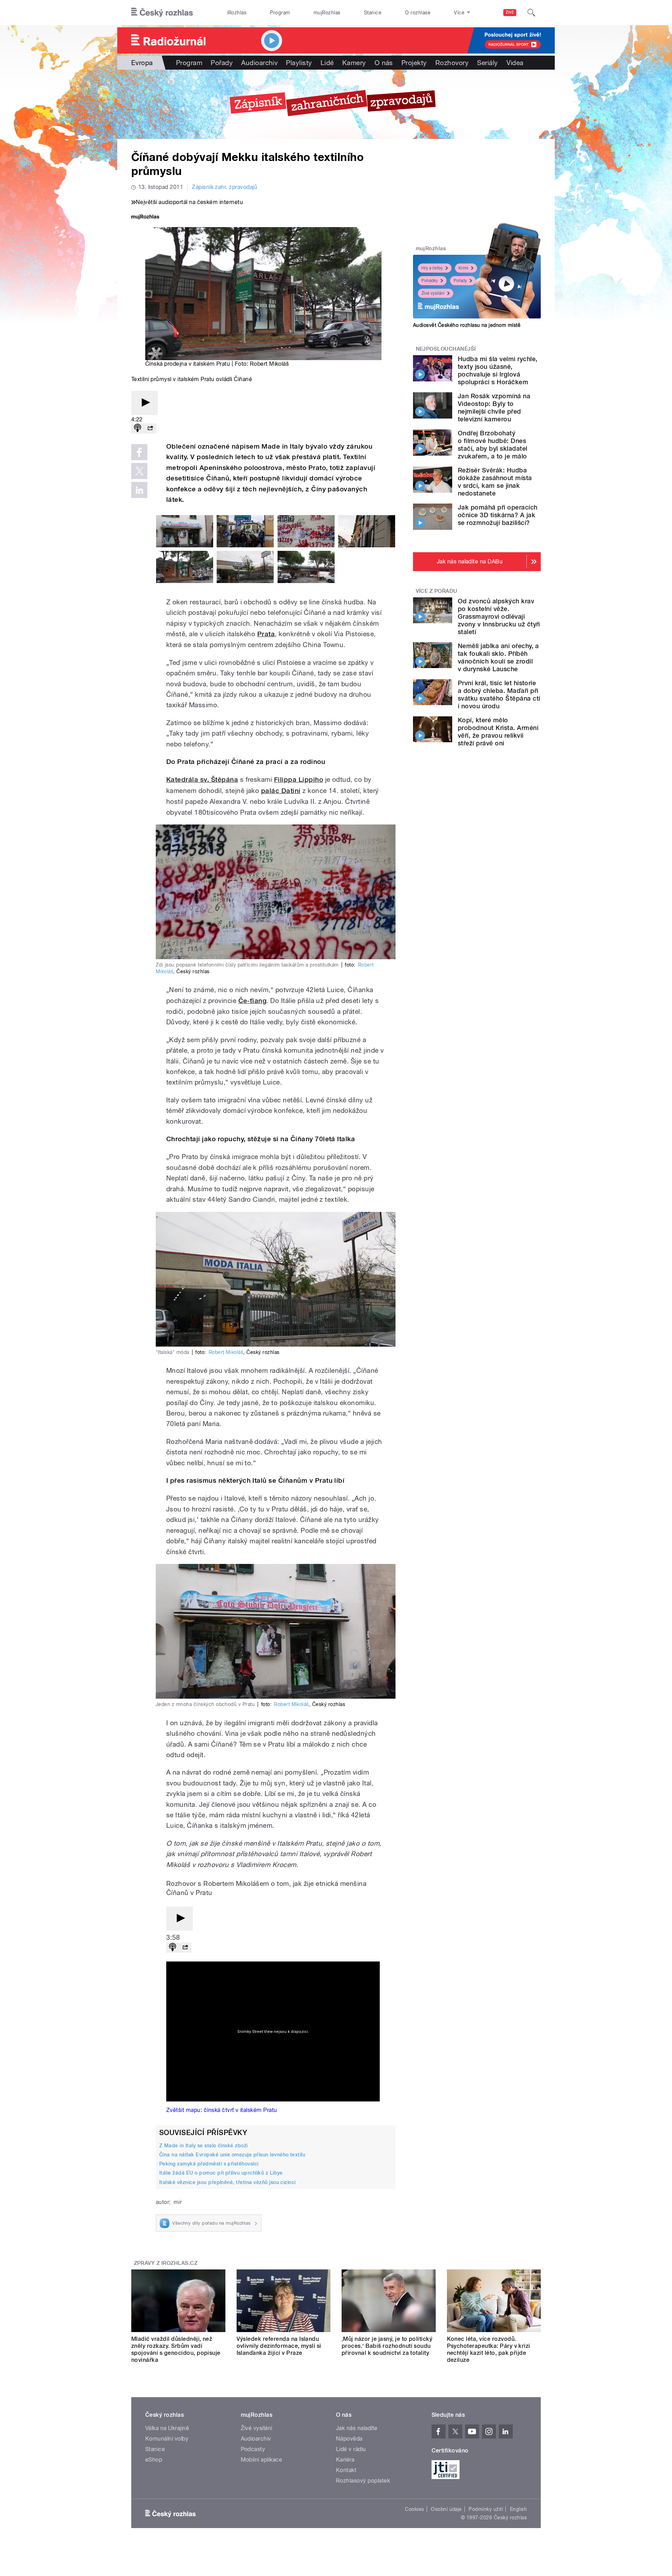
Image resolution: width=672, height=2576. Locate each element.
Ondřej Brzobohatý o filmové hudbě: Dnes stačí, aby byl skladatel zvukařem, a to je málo (493, 445)
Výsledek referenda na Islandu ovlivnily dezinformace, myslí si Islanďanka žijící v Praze (279, 2346)
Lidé (327, 63)
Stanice (373, 13)
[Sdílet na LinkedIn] (139, 490)
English (518, 2509)
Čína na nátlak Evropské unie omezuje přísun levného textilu (232, 2155)
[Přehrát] (145, 403)
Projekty (414, 63)
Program (280, 13)
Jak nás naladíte (357, 2428)
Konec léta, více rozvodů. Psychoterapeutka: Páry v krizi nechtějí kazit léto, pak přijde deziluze (489, 2349)
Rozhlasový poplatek (363, 2481)
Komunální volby (167, 2439)
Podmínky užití (486, 2509)
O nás (384, 63)
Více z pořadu (437, 591)
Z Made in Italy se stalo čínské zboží (204, 2146)
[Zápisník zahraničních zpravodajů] (336, 104)
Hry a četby (432, 268)
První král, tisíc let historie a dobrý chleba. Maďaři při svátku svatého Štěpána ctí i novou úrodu (499, 694)
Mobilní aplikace (262, 2460)
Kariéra (345, 2460)
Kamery (354, 63)
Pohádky (430, 281)
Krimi (463, 268)
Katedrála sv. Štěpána (202, 780)
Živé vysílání (433, 293)
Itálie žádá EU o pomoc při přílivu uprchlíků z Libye (221, 2173)
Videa (515, 63)
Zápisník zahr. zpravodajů (225, 187)
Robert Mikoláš (226, 1352)
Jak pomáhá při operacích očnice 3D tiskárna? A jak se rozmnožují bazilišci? (498, 515)
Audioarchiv (259, 63)
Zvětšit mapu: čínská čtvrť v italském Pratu (222, 2110)
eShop (154, 2460)
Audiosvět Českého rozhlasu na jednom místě (467, 325)
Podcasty (253, 2449)
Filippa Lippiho (299, 780)
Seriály (487, 63)
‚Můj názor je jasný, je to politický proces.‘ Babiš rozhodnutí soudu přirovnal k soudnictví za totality (387, 2346)
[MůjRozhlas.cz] (145, 217)
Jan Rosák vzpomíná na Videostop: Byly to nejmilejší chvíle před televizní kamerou (494, 408)
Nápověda (349, 2439)
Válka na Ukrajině (167, 2428)
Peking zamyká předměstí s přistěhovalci (209, 2164)
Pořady (222, 63)
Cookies (414, 2509)
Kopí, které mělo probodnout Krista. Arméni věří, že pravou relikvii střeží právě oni (498, 732)
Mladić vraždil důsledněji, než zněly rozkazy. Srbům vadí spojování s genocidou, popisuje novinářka (176, 2349)
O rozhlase (418, 13)
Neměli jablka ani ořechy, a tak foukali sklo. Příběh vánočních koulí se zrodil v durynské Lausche (498, 657)
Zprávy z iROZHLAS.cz (166, 2263)
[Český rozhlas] (162, 13)
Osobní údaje (446, 2509)
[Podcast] (138, 429)
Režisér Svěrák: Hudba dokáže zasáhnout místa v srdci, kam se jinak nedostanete (495, 482)
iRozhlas (237, 13)
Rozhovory (452, 63)
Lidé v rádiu (351, 2449)
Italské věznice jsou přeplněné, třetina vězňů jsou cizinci (227, 2182)
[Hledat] (531, 13)
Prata (266, 634)
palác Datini (281, 791)
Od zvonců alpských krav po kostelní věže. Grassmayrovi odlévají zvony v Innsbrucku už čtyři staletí (499, 616)
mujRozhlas (327, 13)
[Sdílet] (150, 429)
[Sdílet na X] (139, 471)
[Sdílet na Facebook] (139, 452)
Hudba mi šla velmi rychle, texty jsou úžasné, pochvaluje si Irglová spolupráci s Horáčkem (498, 370)
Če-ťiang (253, 1001)
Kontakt (346, 2470)
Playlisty (299, 63)
